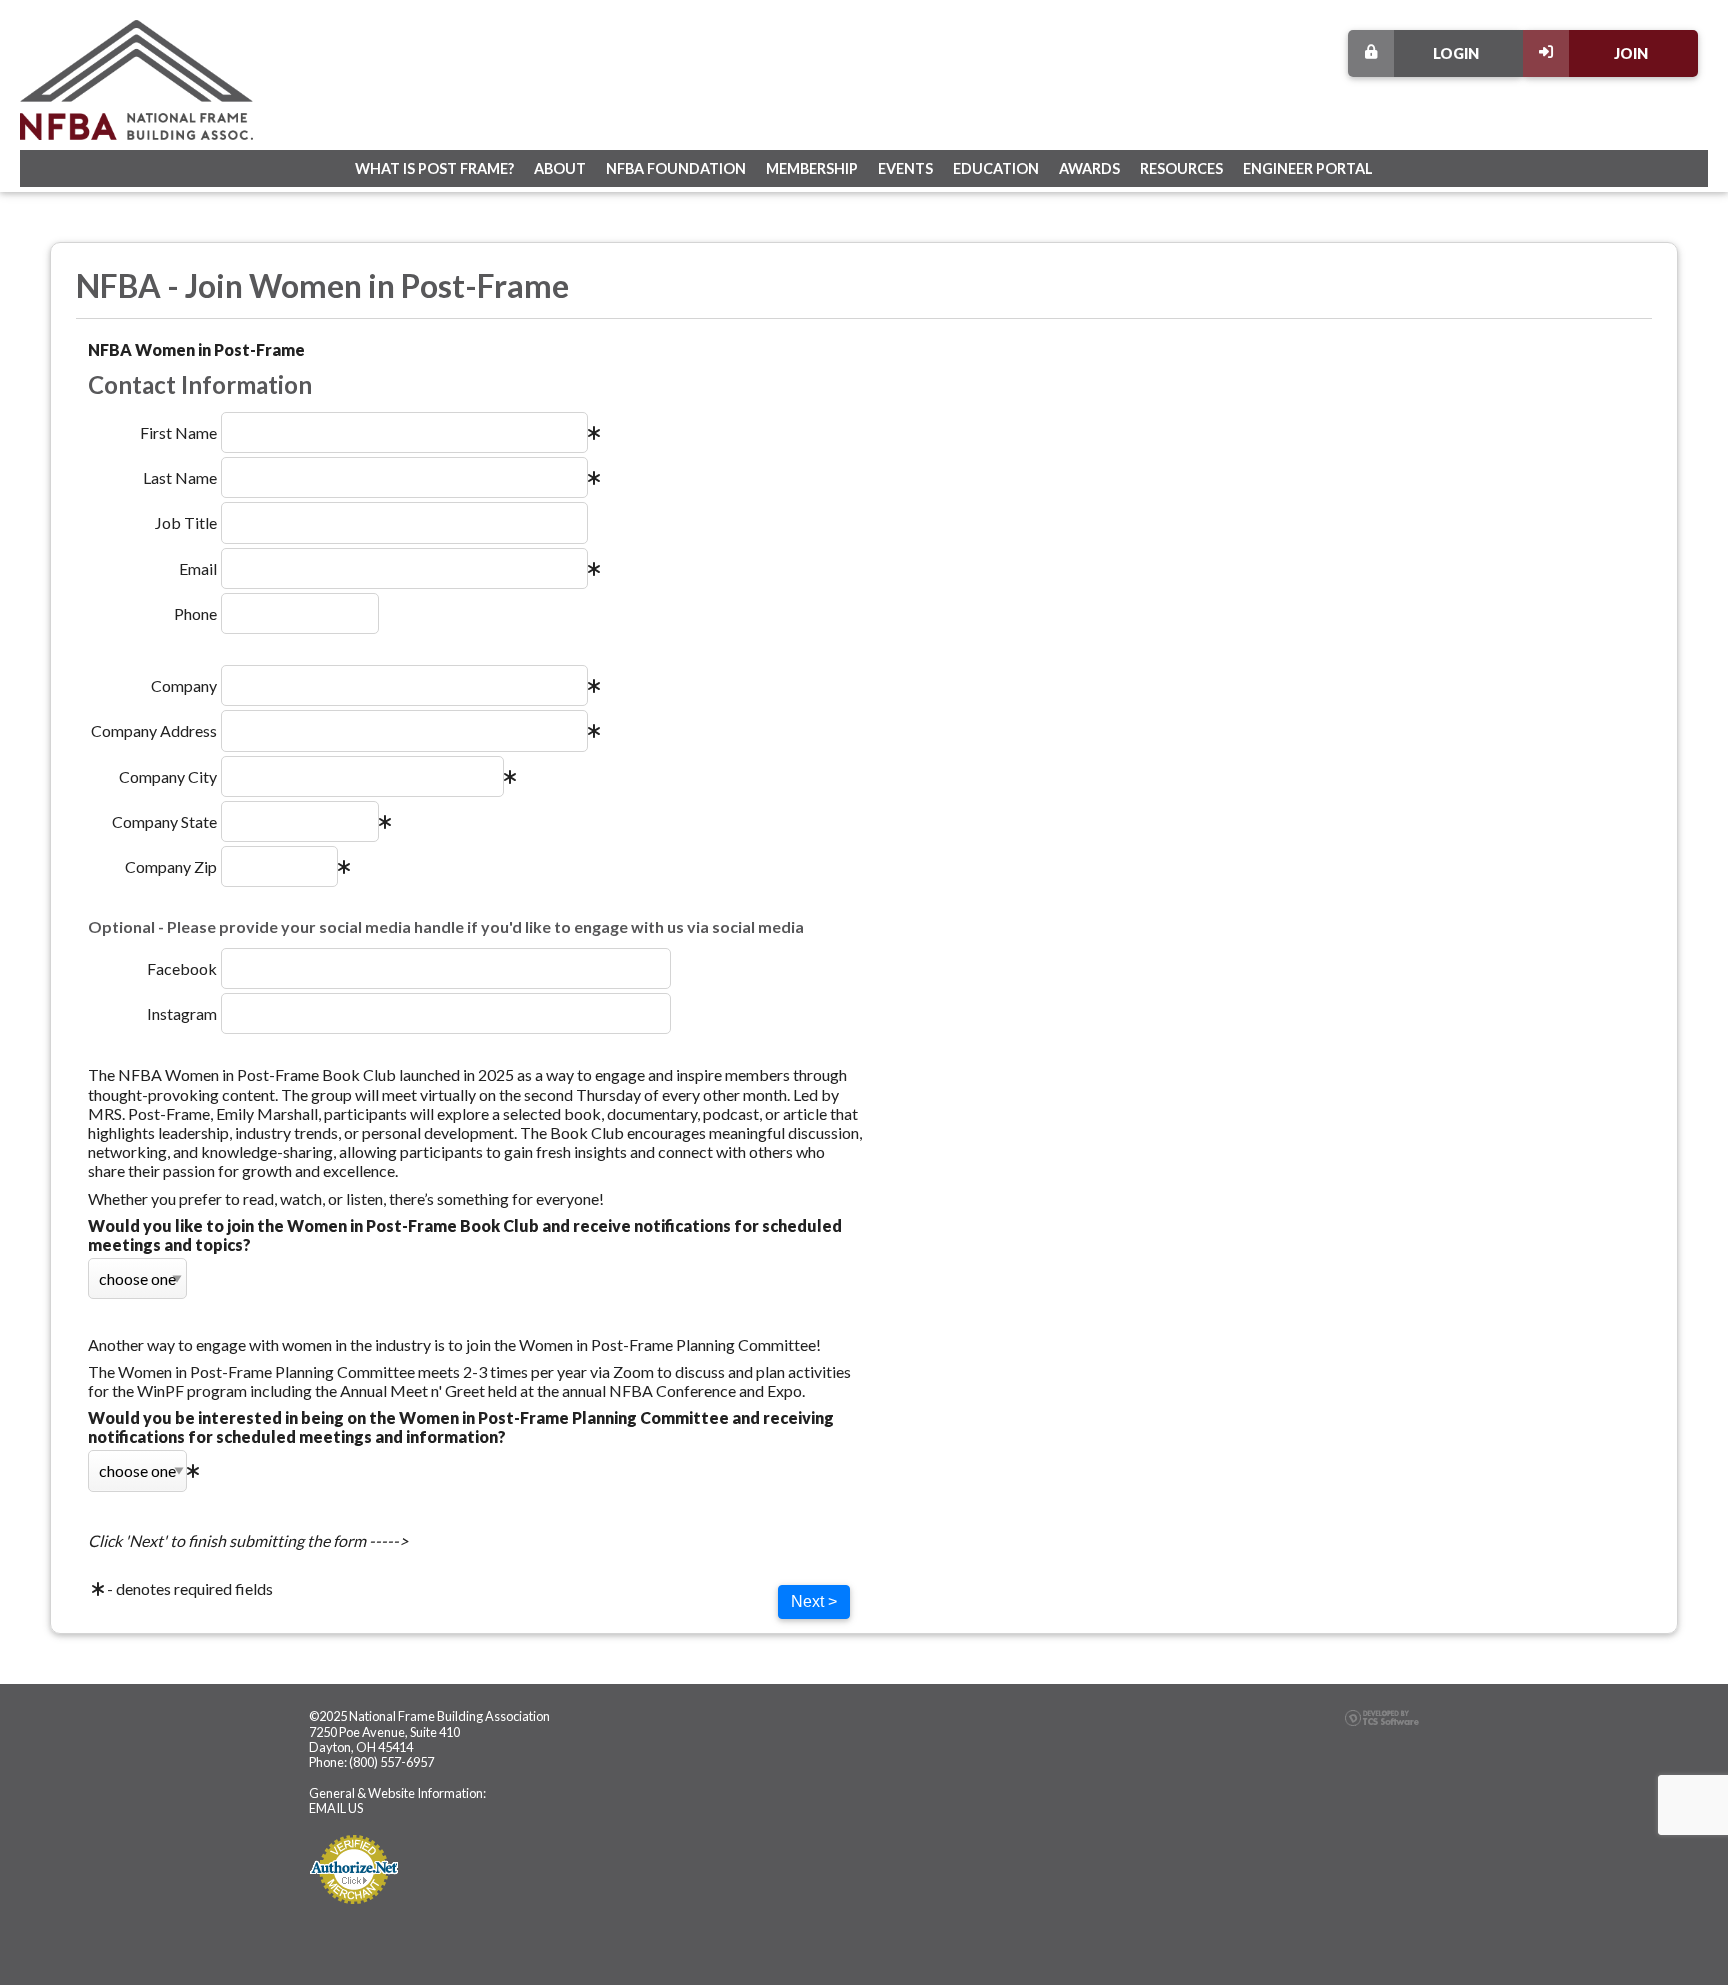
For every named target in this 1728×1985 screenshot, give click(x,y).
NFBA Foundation (676, 168)
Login (1456, 53)
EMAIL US (336, 1808)
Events (905, 168)
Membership (812, 168)
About (560, 168)
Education (996, 168)
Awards (1089, 168)
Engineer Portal (1308, 168)
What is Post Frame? (434, 168)
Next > (814, 1601)
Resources (1181, 168)
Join (1631, 53)
